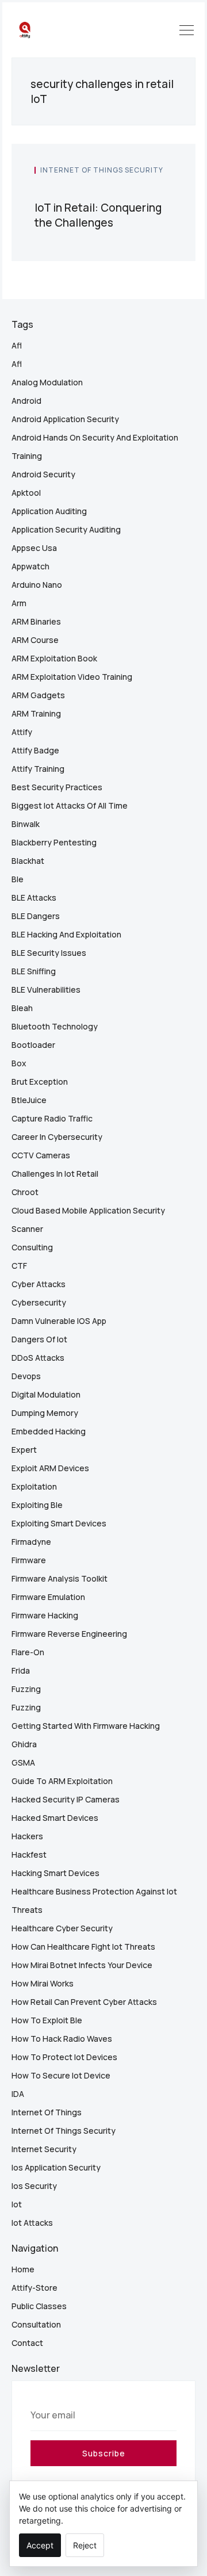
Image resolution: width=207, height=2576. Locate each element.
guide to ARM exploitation (62, 1781)
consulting (32, 1247)
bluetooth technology (55, 1026)
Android (26, 401)
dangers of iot (39, 1339)
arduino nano (37, 585)
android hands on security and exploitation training (95, 447)
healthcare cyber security (62, 1928)
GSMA (23, 1762)
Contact (27, 2343)
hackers (27, 1836)
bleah (22, 1008)
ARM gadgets (38, 695)
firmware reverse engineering (69, 1634)
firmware (29, 1560)
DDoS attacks (38, 1358)
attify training (38, 769)
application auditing (49, 511)
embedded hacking (49, 1431)
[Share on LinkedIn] (157, 189)
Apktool (26, 493)
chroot (25, 1192)
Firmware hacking (45, 1615)
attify (22, 732)
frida (21, 1670)
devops (26, 1376)
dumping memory (45, 1413)
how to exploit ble (47, 2020)
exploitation (34, 1486)
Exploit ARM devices (50, 1468)
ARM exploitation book (54, 658)
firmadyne (31, 1542)
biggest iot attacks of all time (70, 805)
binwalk (26, 824)
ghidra (24, 1744)
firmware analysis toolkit (60, 1578)
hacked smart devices (55, 1818)
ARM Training (36, 713)
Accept (40, 2545)
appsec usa (34, 548)
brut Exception (40, 1082)
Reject (85, 2545)
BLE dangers (36, 916)
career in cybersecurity (57, 1137)
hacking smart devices (55, 1873)
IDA (18, 2094)
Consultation (36, 2324)
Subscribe (104, 2453)
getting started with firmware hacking (86, 1726)
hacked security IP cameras (66, 1799)
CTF (19, 1266)
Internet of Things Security (102, 170)
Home (23, 2269)
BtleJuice (29, 1100)
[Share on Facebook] (143, 189)
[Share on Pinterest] (169, 189)
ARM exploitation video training (72, 677)
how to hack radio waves (62, 2039)
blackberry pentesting (54, 842)
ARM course (35, 640)
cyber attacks (39, 1284)
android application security (65, 419)
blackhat (28, 861)
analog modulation (47, 382)
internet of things (47, 2112)
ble (18, 879)
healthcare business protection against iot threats (94, 1901)
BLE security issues (49, 953)
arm (19, 603)
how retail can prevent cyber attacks (84, 2002)
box (19, 1063)
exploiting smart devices (59, 1523)
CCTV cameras (41, 1155)
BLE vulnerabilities (46, 990)
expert (24, 1450)
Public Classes (39, 2306)
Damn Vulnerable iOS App (59, 1321)
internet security (44, 2149)
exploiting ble (37, 1505)
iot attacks (32, 2223)
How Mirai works (43, 1983)
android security (43, 474)
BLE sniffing (34, 971)
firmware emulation (48, 1597)
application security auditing (66, 529)
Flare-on (28, 1652)
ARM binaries (36, 621)
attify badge (35, 750)
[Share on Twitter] (130, 189)
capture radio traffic (52, 1118)
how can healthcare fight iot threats (83, 1947)
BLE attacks (34, 897)
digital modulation (46, 1394)
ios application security (56, 2167)
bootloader (33, 1045)
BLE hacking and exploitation (66, 934)
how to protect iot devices (64, 2057)
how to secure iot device (61, 2075)
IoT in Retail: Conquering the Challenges (98, 215)
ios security (34, 2186)
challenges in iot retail (55, 1174)
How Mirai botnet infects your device (82, 1965)
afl (17, 345)
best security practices (57, 787)
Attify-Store (34, 2288)
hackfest (29, 1855)
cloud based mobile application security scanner (88, 1220)
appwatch (30, 566)
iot (17, 2204)
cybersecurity (39, 1302)
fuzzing (26, 1689)
